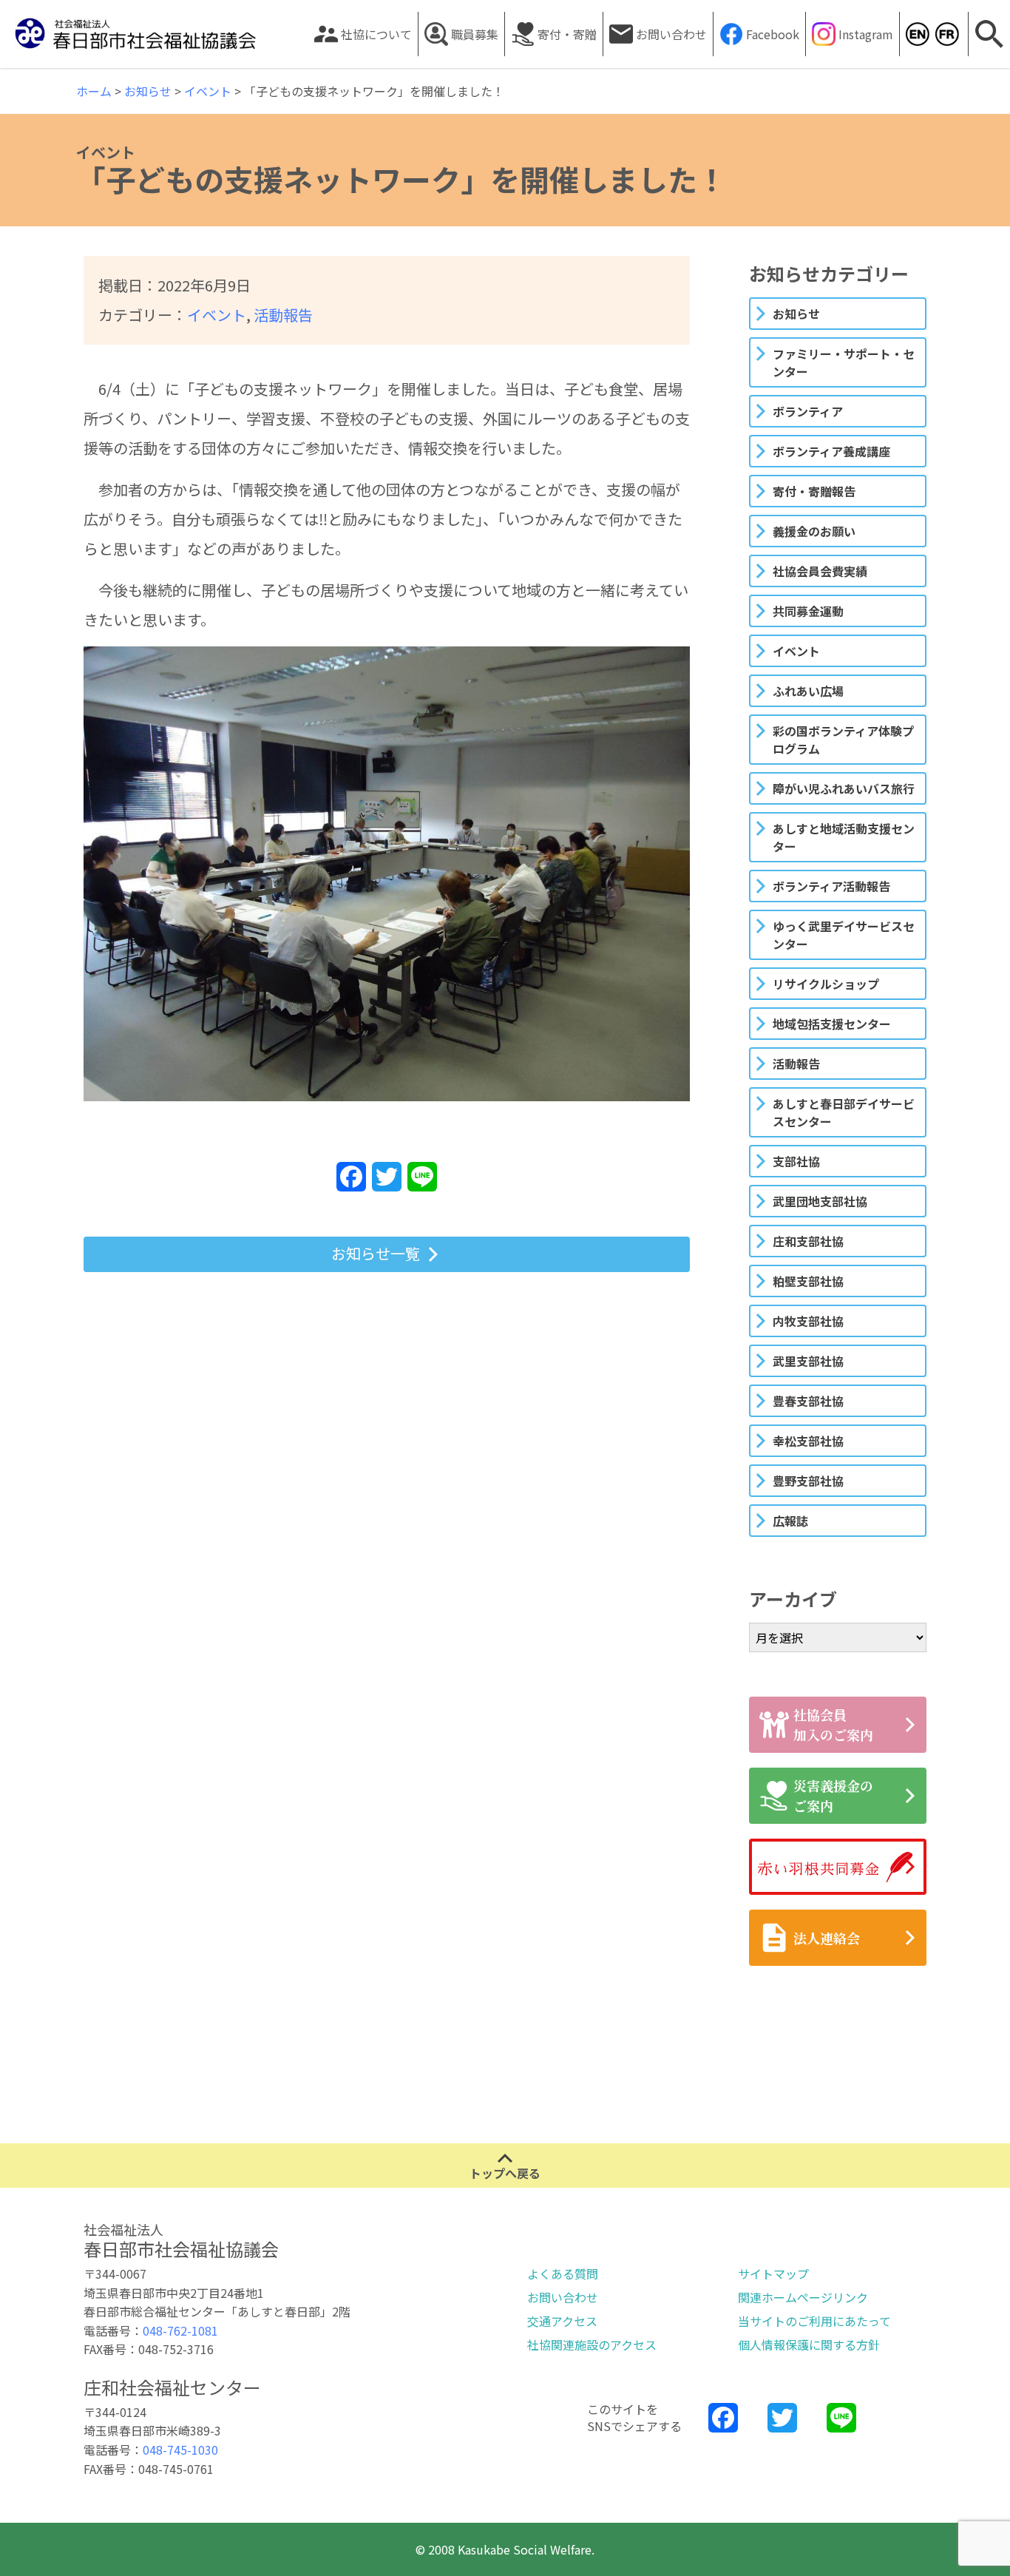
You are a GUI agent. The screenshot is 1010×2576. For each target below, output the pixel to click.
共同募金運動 (808, 611)
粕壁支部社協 (808, 1281)
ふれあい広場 (808, 691)
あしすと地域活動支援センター (844, 837)
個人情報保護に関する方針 (809, 2345)
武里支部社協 (808, 1361)
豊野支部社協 (808, 1481)
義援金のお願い (814, 531)
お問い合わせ (671, 34)
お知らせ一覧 (376, 1253)
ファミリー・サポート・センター (844, 362)
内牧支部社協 (808, 1321)
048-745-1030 (180, 2450)
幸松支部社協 (808, 1441)
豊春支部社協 (808, 1401)
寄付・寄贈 (567, 34)
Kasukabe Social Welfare (917, 34)
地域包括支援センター (832, 1024)
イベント (217, 315)
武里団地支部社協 (820, 1201)
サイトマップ (773, 2274)
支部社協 (796, 1161)
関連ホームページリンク (803, 2297)
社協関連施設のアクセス (592, 2345)
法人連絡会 (827, 1938)
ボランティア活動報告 (831, 886)
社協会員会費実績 (820, 571)
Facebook (773, 34)
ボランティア (808, 411)
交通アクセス (562, 2321)
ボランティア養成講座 (831, 451)
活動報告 (283, 315)
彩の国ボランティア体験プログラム (843, 740)
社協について (376, 34)
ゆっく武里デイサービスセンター (844, 935)
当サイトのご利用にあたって (814, 2321)
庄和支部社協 (808, 1241)
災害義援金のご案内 (833, 1795)
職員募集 (475, 34)
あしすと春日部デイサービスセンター (844, 1112)
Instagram (866, 34)
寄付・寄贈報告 (814, 491)
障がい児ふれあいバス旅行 (844, 788)
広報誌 (790, 1521)
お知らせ (796, 314)
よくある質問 (563, 2274)
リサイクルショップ (826, 984)
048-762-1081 (180, 2330)
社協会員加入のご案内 (833, 1724)
